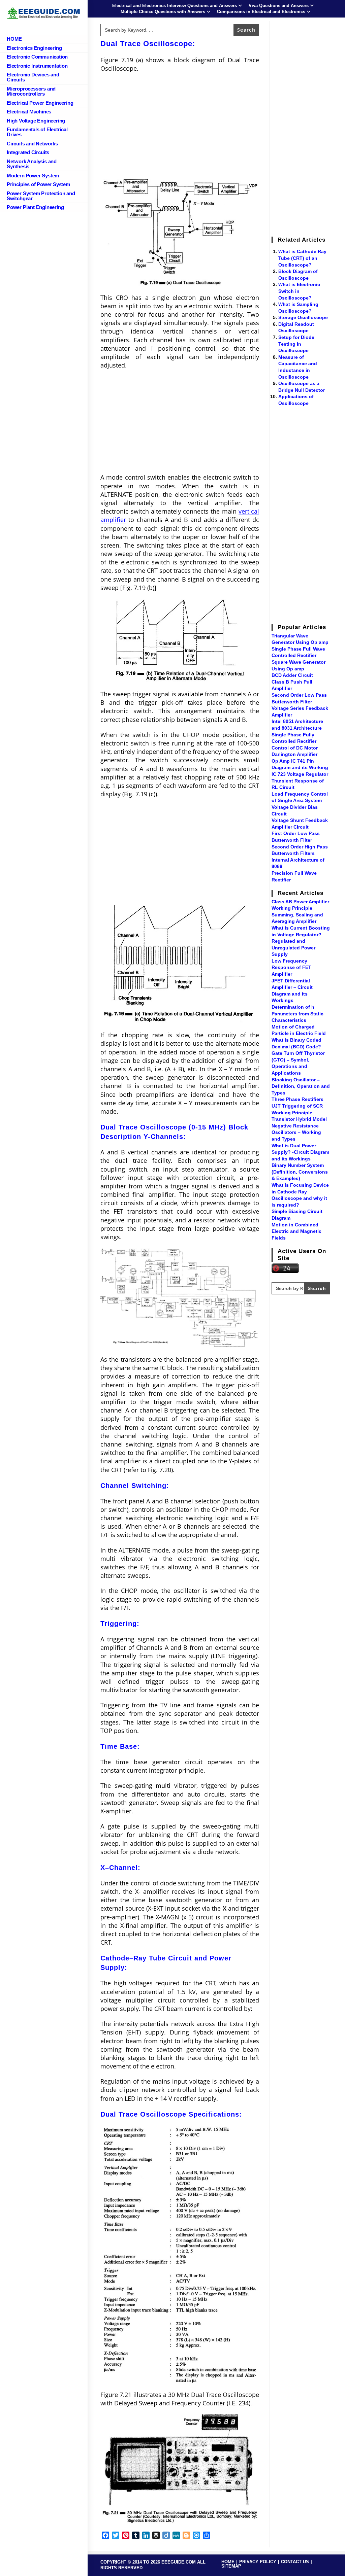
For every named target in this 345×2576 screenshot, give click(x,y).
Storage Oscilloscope (303, 317)
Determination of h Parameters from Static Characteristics (297, 1014)
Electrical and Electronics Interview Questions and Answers (175, 6)
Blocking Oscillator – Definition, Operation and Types (301, 1086)
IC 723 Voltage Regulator (300, 774)
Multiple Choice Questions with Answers (163, 12)
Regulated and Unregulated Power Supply (293, 948)
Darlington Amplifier (294, 754)
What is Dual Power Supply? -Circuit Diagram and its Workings (300, 1152)
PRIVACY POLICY (258, 2562)
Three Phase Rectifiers (297, 1099)
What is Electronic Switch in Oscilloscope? (299, 291)
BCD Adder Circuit (292, 675)
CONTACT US (295, 2562)
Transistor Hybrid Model (299, 1119)
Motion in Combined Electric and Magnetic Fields (296, 1231)
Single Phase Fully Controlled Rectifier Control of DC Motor (295, 741)
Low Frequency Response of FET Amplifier (291, 967)
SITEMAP (231, 2566)
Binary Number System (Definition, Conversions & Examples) (300, 1172)
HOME (228, 2562)
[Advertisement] (180, 127)
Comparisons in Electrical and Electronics (261, 12)
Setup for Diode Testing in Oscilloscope (296, 344)
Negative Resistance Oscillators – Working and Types (296, 1132)
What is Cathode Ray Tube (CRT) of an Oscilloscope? (302, 258)
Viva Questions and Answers (279, 6)
